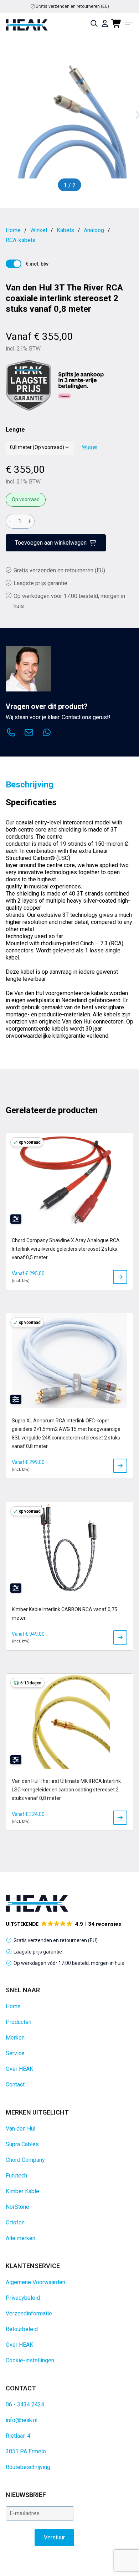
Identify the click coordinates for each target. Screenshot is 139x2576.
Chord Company (25, 2160)
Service (15, 2053)
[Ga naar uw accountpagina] (105, 23)
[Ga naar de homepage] (27, 25)
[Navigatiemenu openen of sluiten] (129, 23)
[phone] (11, 733)
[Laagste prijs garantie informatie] (29, 385)
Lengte (15, 430)
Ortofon (15, 2222)
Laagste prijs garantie (40, 583)
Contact (15, 2085)
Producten (19, 2022)
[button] (64, 1924)
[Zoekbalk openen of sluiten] (94, 23)
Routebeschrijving (28, 2467)
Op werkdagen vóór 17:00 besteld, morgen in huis (69, 1963)
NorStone (17, 2207)
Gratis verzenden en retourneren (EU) (72, 6)
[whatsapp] (47, 733)
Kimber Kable (22, 2191)
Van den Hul (20, 2129)
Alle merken (20, 2238)
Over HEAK (19, 2069)
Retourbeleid (22, 2329)
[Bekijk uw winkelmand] (117, 23)
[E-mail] (29, 733)
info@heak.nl (22, 2420)
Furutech (16, 2176)
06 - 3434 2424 (25, 2404)
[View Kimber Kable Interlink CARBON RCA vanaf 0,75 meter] (120, 1637)
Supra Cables (22, 2144)
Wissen (90, 447)
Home (13, 2006)
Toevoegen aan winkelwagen (51, 543)
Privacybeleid (23, 2298)
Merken (15, 2038)
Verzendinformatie (29, 2313)
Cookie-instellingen (30, 2360)
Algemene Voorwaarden (35, 2282)
